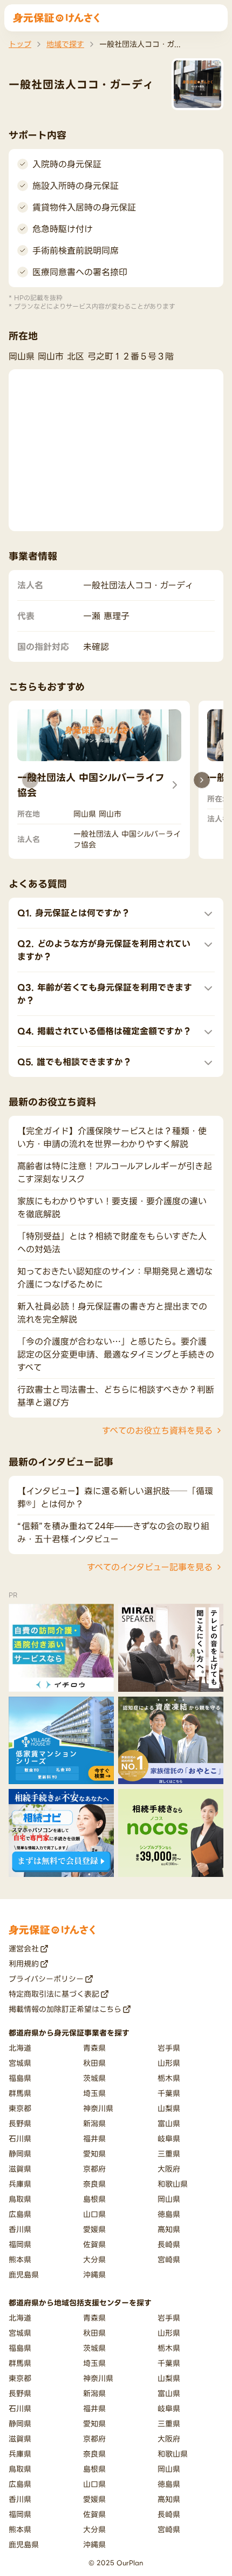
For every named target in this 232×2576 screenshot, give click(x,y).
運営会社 (24, 1948)
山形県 (169, 2063)
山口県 (94, 2214)
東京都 (20, 2108)
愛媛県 (94, 2229)
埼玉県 (94, 2093)
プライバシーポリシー (46, 1979)
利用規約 (24, 1964)
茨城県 (94, 2078)
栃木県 (169, 2078)
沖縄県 (94, 2275)
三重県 (169, 2154)
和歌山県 (173, 2184)
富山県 (169, 2123)
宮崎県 (169, 2259)
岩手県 (169, 2048)
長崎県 (169, 2244)
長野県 (20, 2123)
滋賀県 (20, 2169)
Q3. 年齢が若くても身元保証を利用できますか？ (105, 994)
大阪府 (169, 2169)
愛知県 (94, 2154)
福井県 (94, 2138)
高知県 (169, 2229)
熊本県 (20, 2259)
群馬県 (20, 2093)
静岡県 (20, 2154)
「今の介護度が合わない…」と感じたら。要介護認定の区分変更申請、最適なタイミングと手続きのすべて (116, 1354)
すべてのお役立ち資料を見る (157, 1431)
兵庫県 (20, 2184)
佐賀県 (94, 2244)
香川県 (20, 2229)
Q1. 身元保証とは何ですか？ (74, 913)
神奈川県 (98, 2108)
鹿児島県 (24, 2275)
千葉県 (169, 2093)
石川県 (20, 2138)
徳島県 (169, 2214)
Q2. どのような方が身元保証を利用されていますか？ (104, 950)
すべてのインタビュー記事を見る (150, 1567)
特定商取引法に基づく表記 (54, 1994)
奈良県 (94, 2184)
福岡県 (20, 2244)
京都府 (94, 2169)
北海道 (20, 2048)
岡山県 (169, 2199)
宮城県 (20, 2063)
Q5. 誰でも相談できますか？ (74, 1062)
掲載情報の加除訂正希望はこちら (65, 2009)
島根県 (94, 2199)
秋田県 (94, 2063)
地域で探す (65, 44)
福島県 (20, 2078)
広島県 (20, 2214)
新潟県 (94, 2123)
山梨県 (169, 2108)
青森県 (94, 2048)
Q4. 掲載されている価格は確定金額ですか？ (104, 1031)
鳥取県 (20, 2199)
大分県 (94, 2259)
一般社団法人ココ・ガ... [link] (140, 44)
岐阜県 (169, 2138)
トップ (20, 44)
